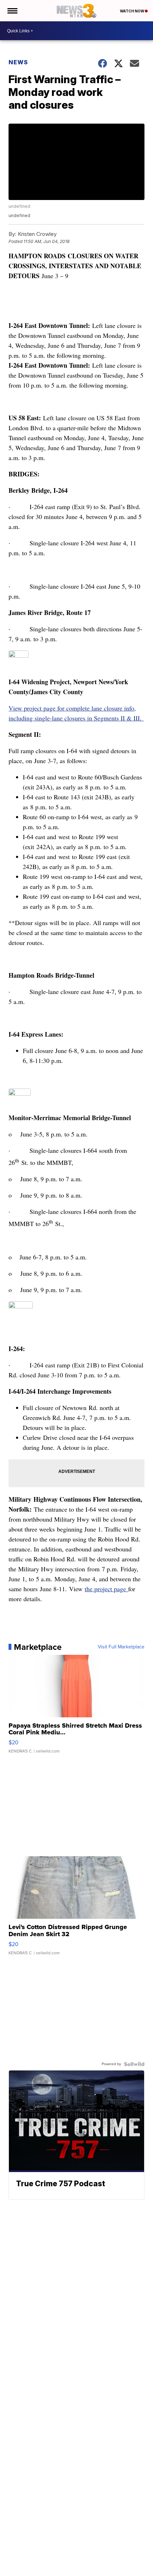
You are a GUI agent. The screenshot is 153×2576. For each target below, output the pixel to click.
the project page (106, 1589)
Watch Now (132, 11)
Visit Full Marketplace (121, 1647)
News (18, 62)
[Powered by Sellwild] (134, 2064)
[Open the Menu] (12, 11)
